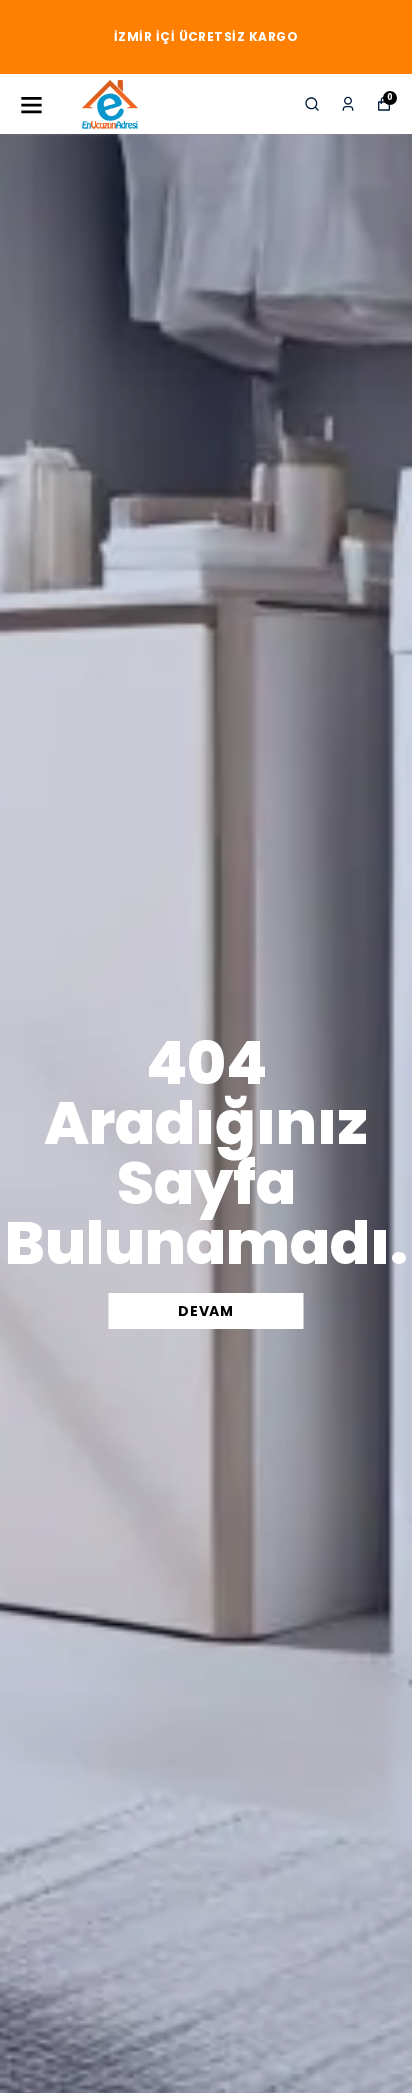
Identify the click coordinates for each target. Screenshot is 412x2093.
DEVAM (206, 1311)
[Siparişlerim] (348, 104)
